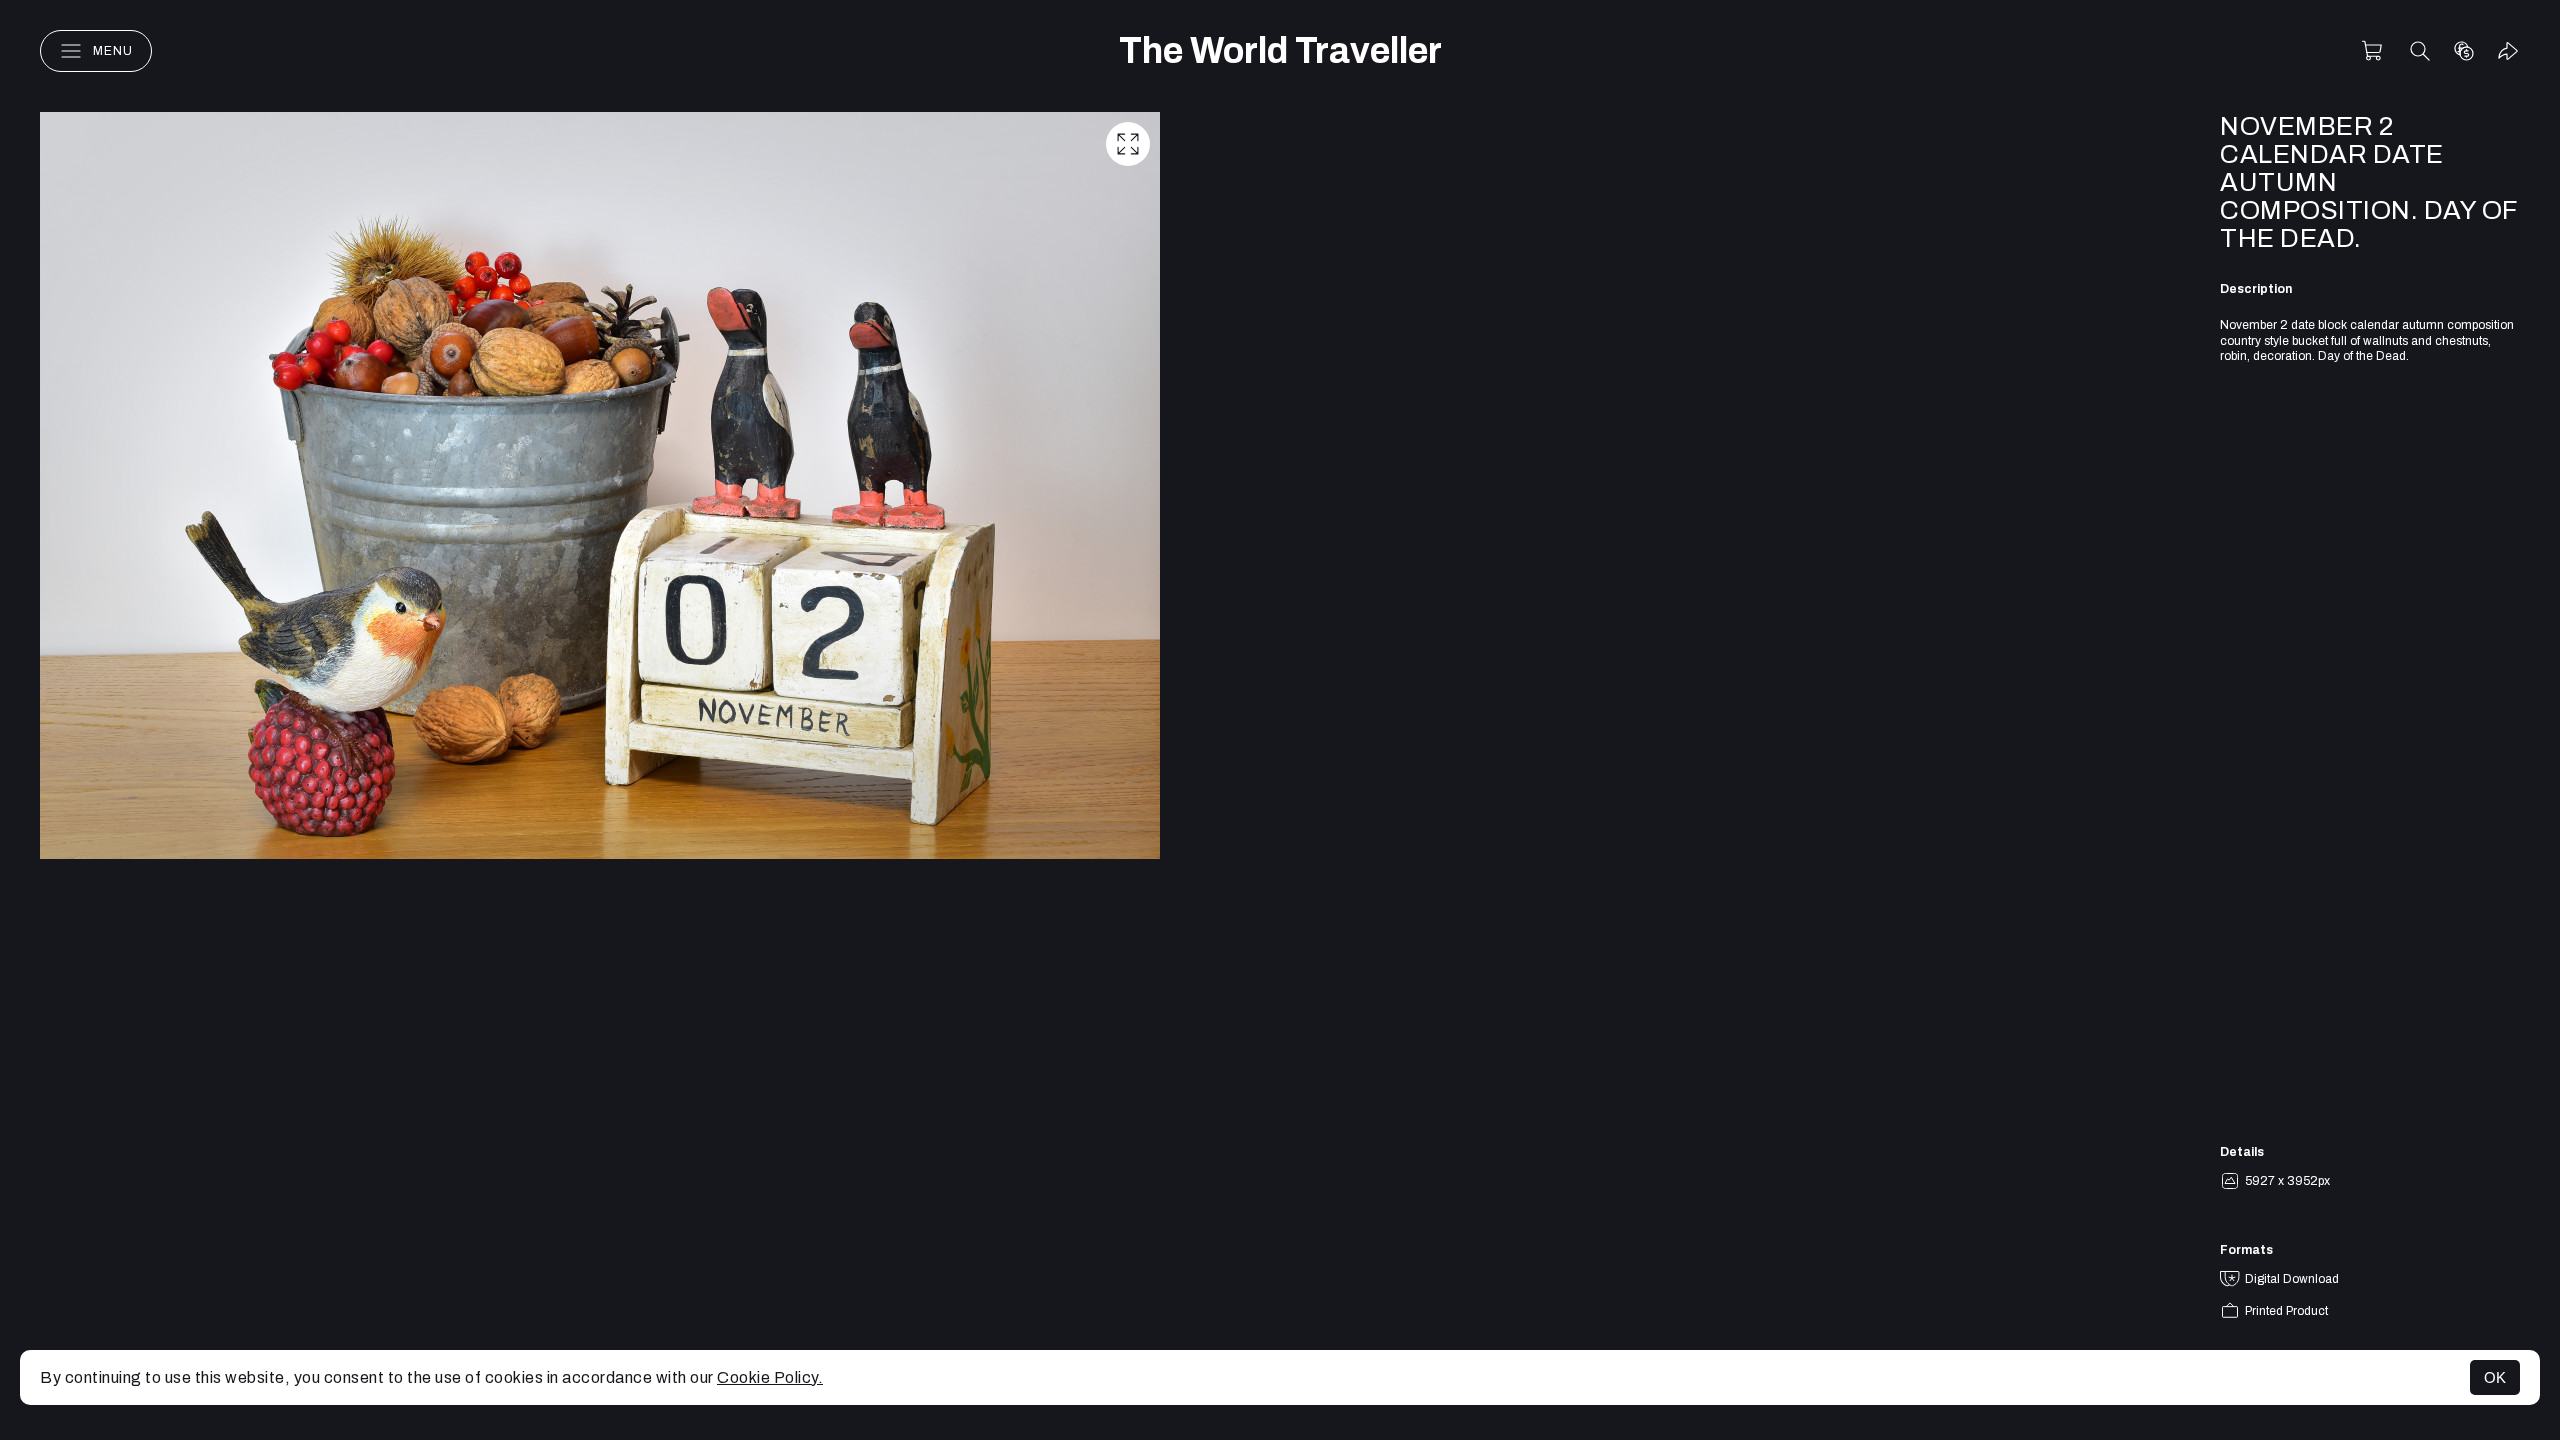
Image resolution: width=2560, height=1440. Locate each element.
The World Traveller (1280, 51)
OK (2495, 1377)
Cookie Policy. (770, 1377)
